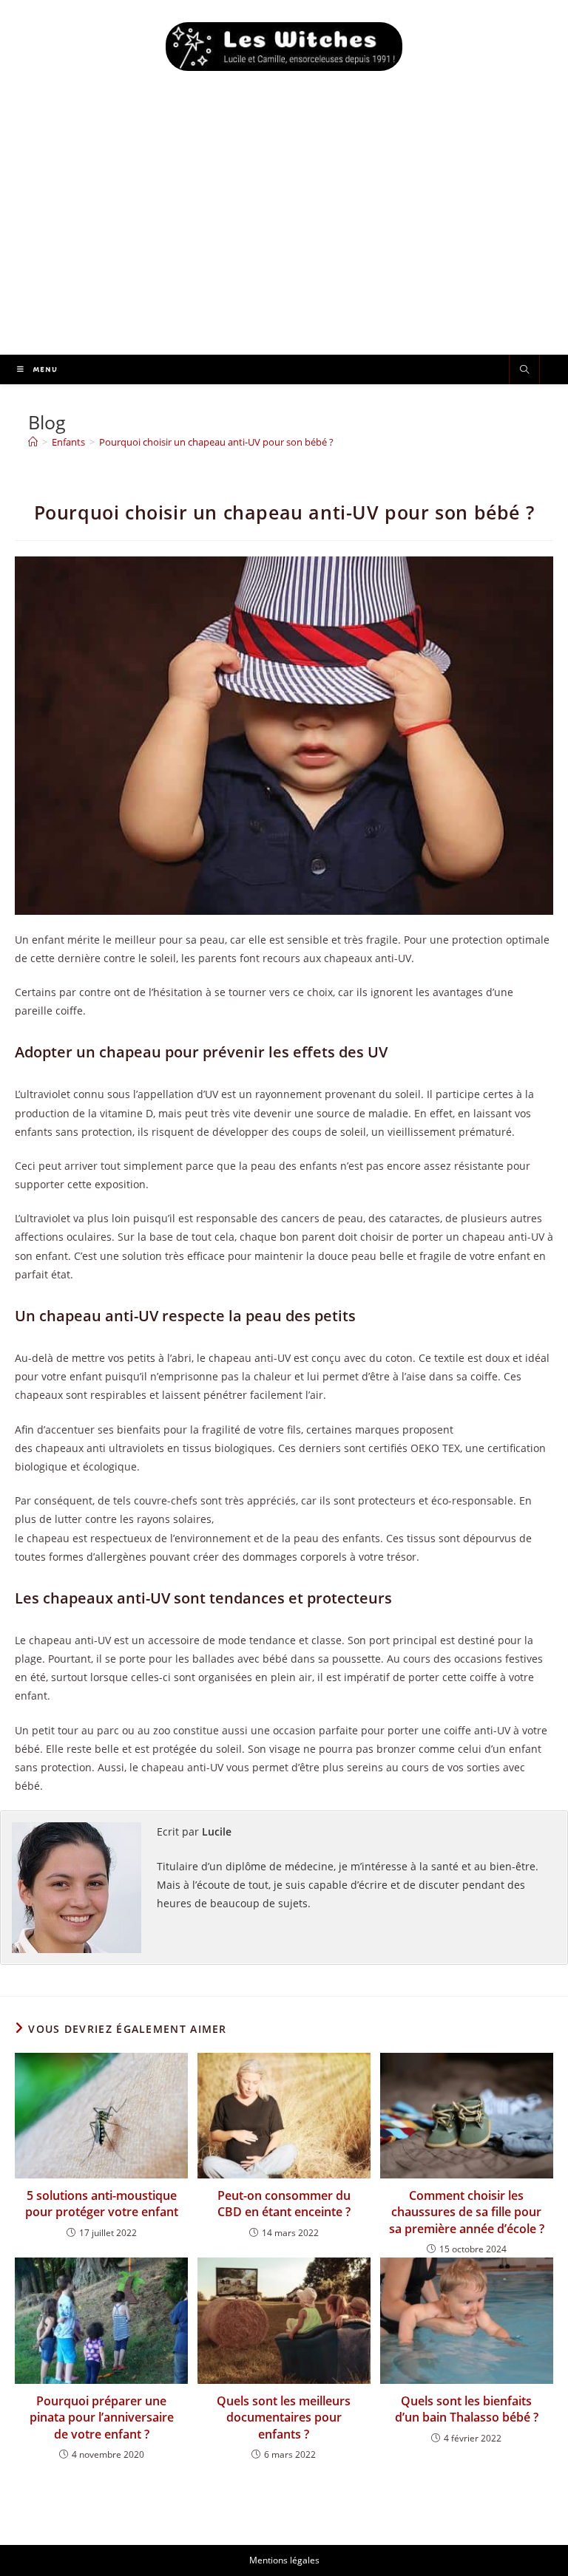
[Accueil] (33, 442)
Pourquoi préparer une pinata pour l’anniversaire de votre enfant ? (102, 2417)
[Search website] (524, 370)
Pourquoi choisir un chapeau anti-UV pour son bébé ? (216, 442)
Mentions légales (284, 2560)
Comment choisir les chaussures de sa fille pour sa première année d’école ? (467, 2212)
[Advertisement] (284, 244)
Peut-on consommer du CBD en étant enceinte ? (284, 2204)
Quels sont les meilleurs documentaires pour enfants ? (284, 2417)
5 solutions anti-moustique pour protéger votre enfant (102, 2204)
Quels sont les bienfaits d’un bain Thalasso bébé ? (467, 2409)
